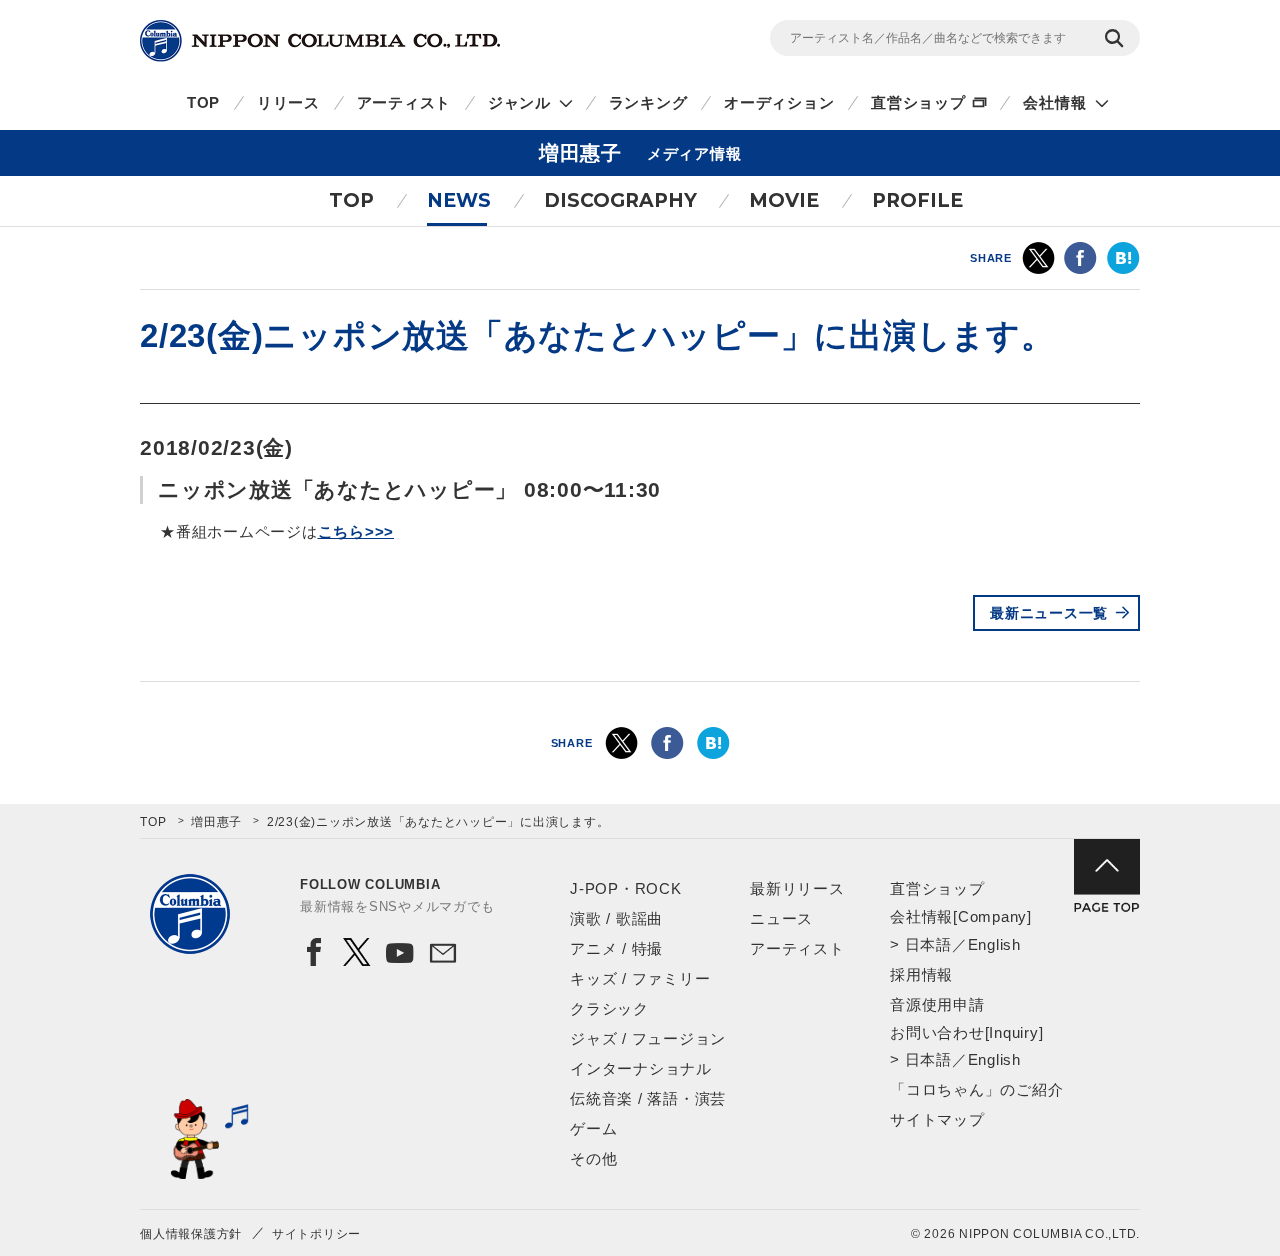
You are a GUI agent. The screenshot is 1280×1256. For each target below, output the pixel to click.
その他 (593, 1158)
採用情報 (921, 974)
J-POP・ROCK (626, 888)
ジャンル (519, 102)
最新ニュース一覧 (1049, 613)
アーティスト (404, 102)
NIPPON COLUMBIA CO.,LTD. (320, 41)
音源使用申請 (937, 1004)
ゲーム (593, 1128)
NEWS (459, 200)
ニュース (781, 918)
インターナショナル (641, 1068)
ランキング (648, 102)
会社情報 (1054, 102)
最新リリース (797, 888)
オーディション (779, 102)
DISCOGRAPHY (620, 200)
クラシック (609, 1008)
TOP (203, 102)
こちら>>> (356, 531)
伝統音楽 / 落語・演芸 (648, 1098)
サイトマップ (937, 1119)
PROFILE (917, 200)
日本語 (928, 944)
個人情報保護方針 (191, 1234)
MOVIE (784, 200)
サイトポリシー (316, 1234)
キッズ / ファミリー (640, 978)
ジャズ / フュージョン (648, 1038)
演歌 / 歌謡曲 (616, 918)
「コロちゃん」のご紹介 (976, 1089)
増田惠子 (216, 822)
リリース (288, 102)
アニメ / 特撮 (616, 948)
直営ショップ (918, 102)
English (994, 944)
